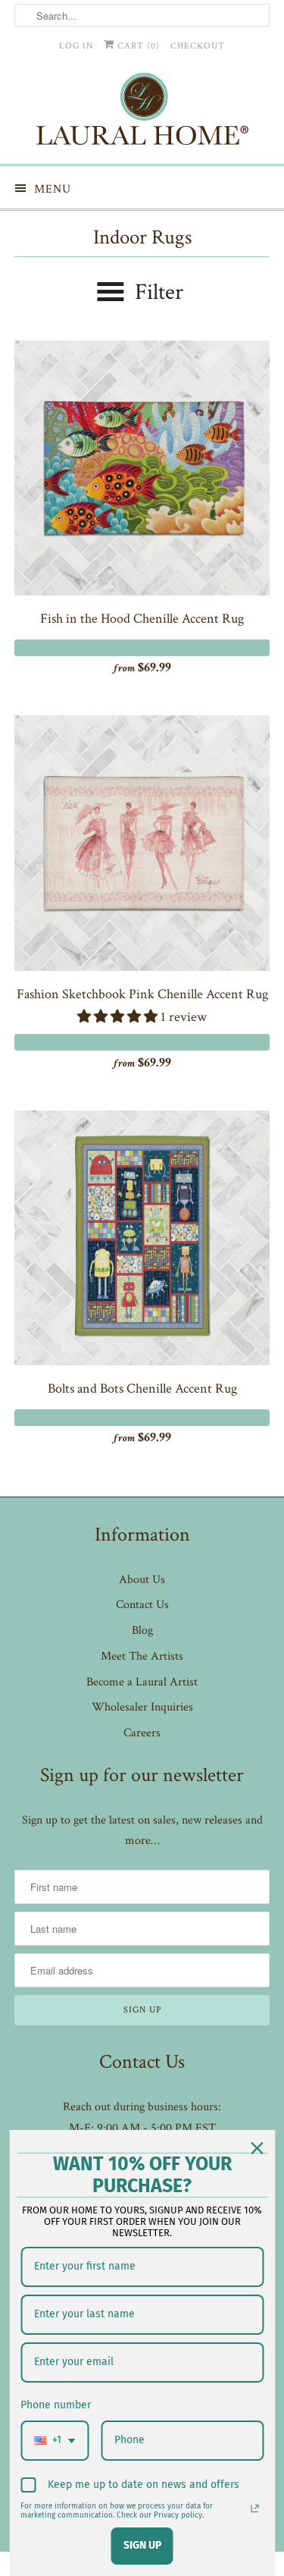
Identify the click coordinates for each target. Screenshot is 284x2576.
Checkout (198, 46)
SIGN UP (142, 2545)
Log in (76, 46)
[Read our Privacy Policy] (254, 2508)
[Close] (257, 2148)
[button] (119, 1017)
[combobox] (55, 2441)
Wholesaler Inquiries (142, 1707)
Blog (142, 1630)
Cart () (137, 46)
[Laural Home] (142, 113)
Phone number (56, 2405)
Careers (142, 1733)
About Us (142, 1580)
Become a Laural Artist (142, 1682)
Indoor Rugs (142, 237)
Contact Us (142, 1605)
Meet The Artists (142, 1656)
